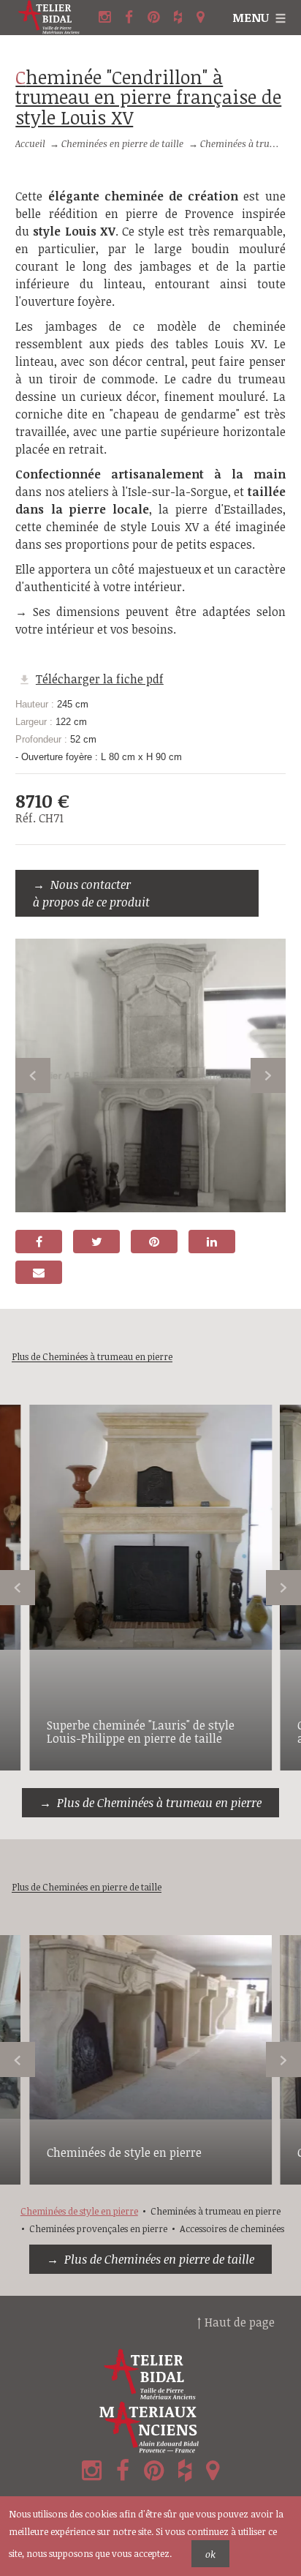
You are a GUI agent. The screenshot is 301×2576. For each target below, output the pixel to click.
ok (210, 2554)
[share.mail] (39, 1272)
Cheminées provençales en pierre (98, 2228)
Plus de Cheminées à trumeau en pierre (159, 1803)
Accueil (30, 143)
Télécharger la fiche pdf (100, 679)
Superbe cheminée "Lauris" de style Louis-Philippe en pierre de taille (141, 1732)
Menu (251, 18)
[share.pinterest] (154, 1242)
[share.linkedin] (212, 1242)
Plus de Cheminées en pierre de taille (159, 2259)
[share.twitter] (96, 1242)
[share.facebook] (39, 1242)
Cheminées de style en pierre (124, 2152)
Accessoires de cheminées (232, 2228)
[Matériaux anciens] (150, 2427)
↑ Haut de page (236, 2322)
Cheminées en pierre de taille (122, 143)
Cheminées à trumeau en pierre (216, 2211)
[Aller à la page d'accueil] (55, 18)
